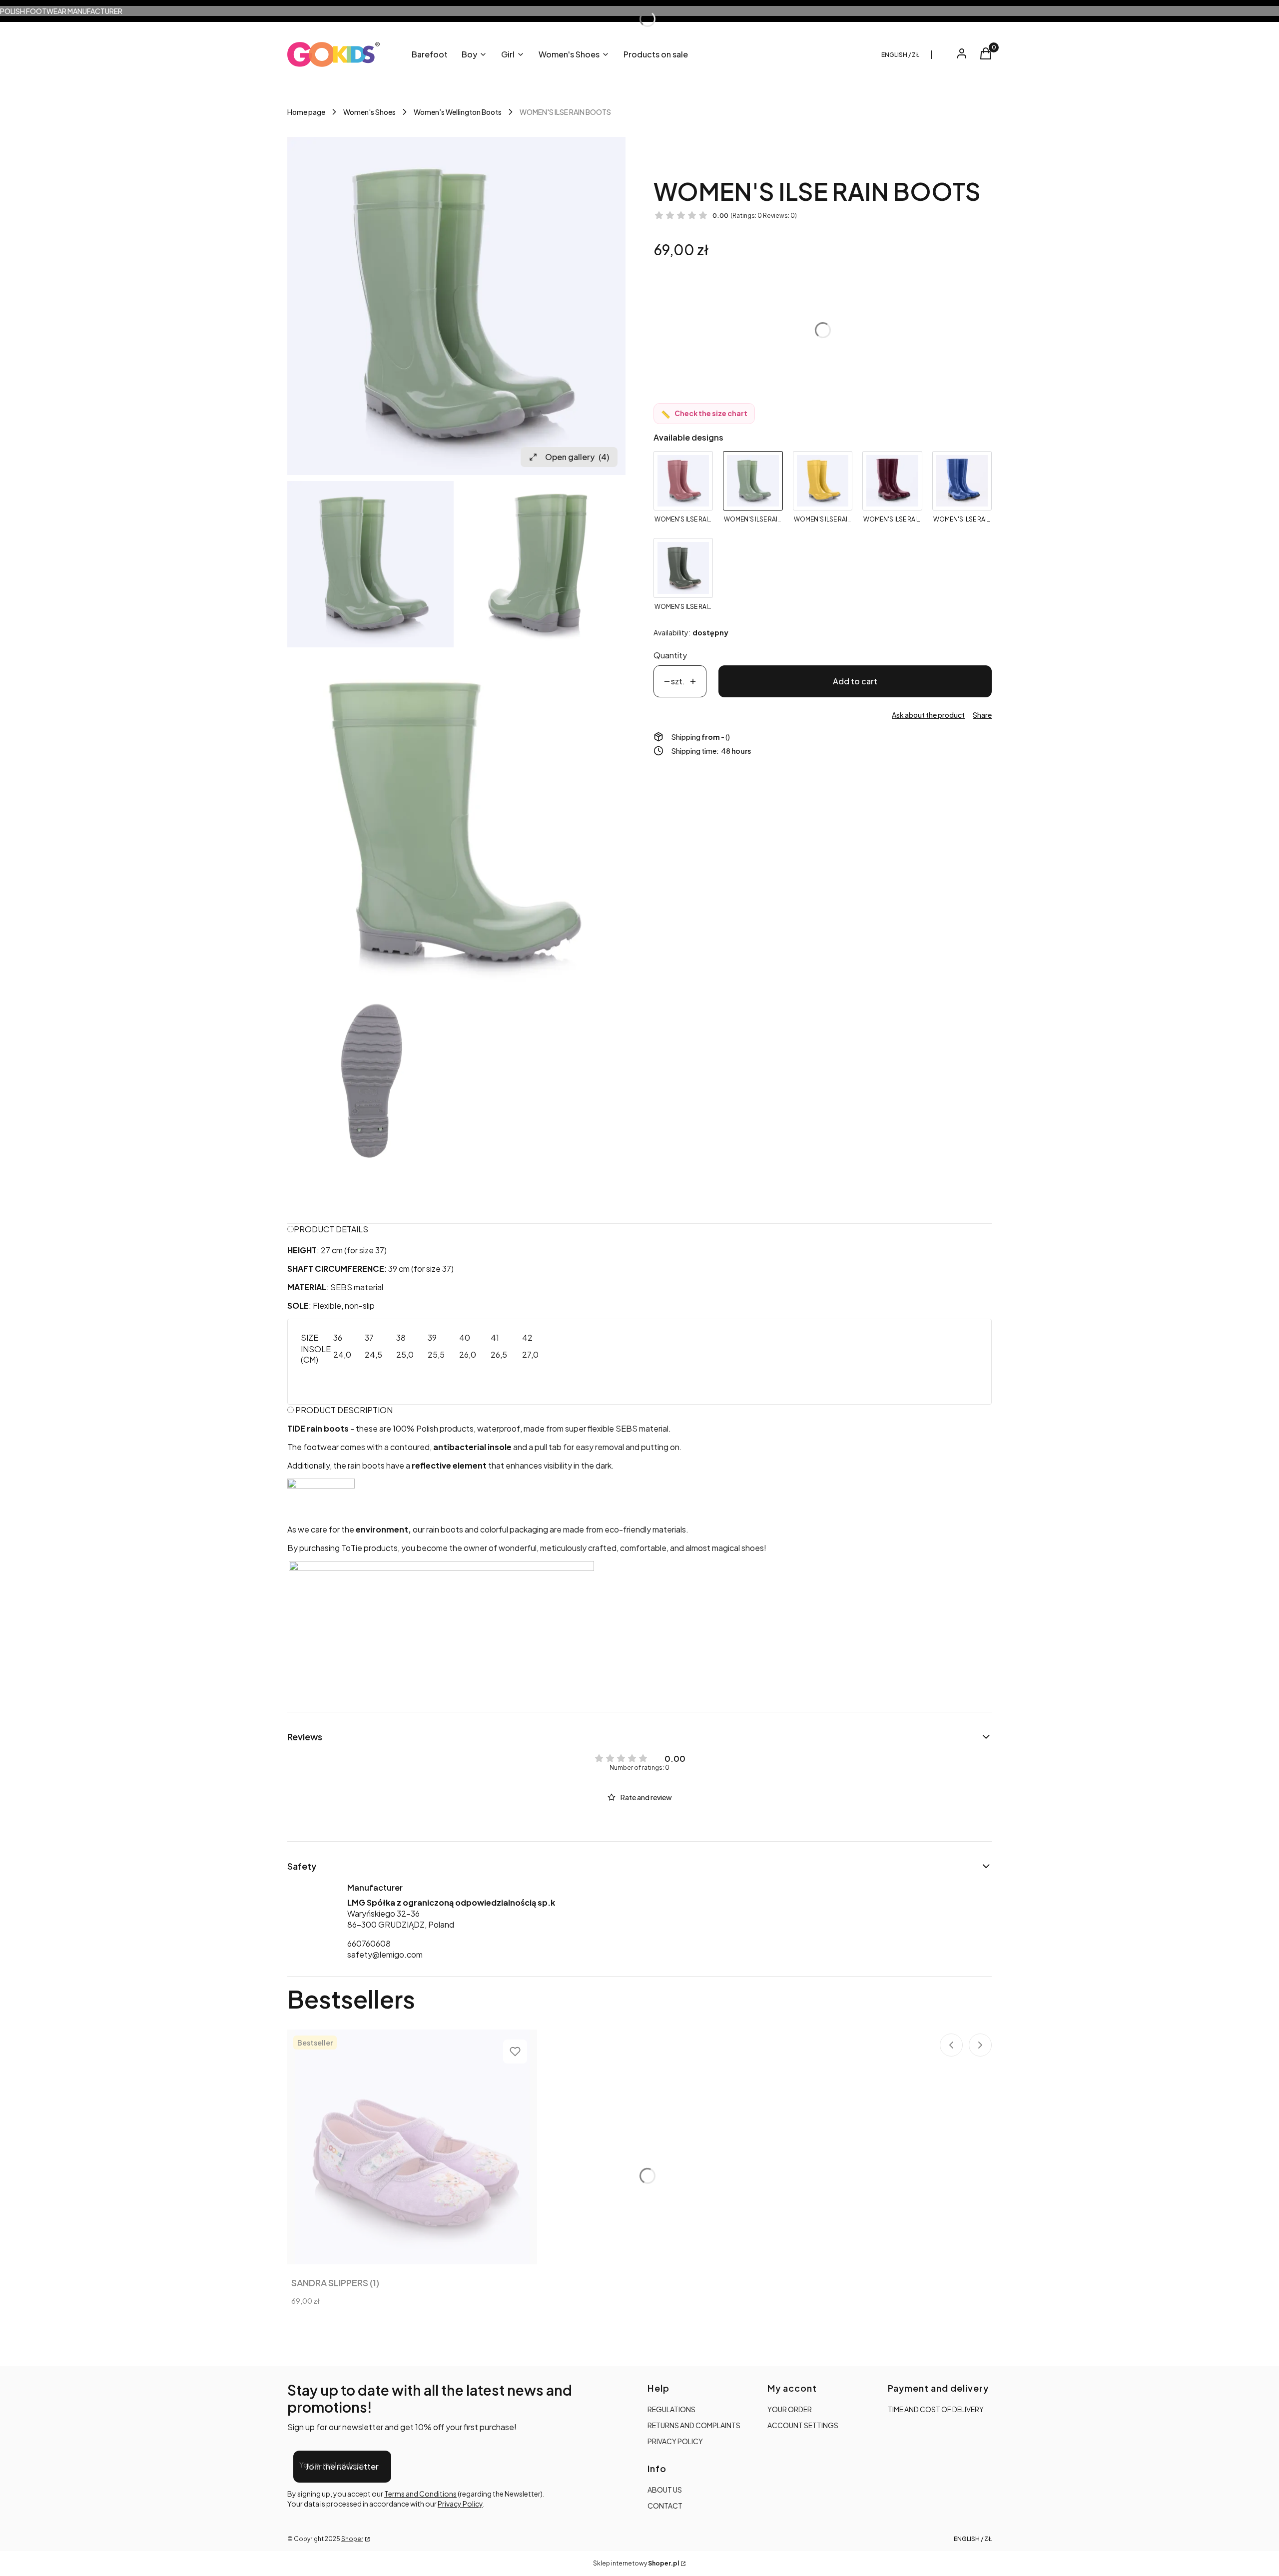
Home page (306, 112)
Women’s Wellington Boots (458, 112)
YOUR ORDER (790, 2409)
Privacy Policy (460, 2504)
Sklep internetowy (636, 2563)
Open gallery (577, 457)
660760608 (369, 1943)
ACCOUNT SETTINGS (803, 2425)
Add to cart (855, 681)
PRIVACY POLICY (675, 2441)
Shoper (352, 2539)
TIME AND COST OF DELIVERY (936, 2409)
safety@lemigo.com (385, 1954)
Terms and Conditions (420, 2494)
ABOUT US (665, 2490)
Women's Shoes (369, 112)
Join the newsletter (342, 2466)
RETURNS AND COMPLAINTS (694, 2425)
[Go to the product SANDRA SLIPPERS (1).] (412, 2147)
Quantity (670, 655)
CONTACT (665, 2506)
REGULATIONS (671, 2409)
